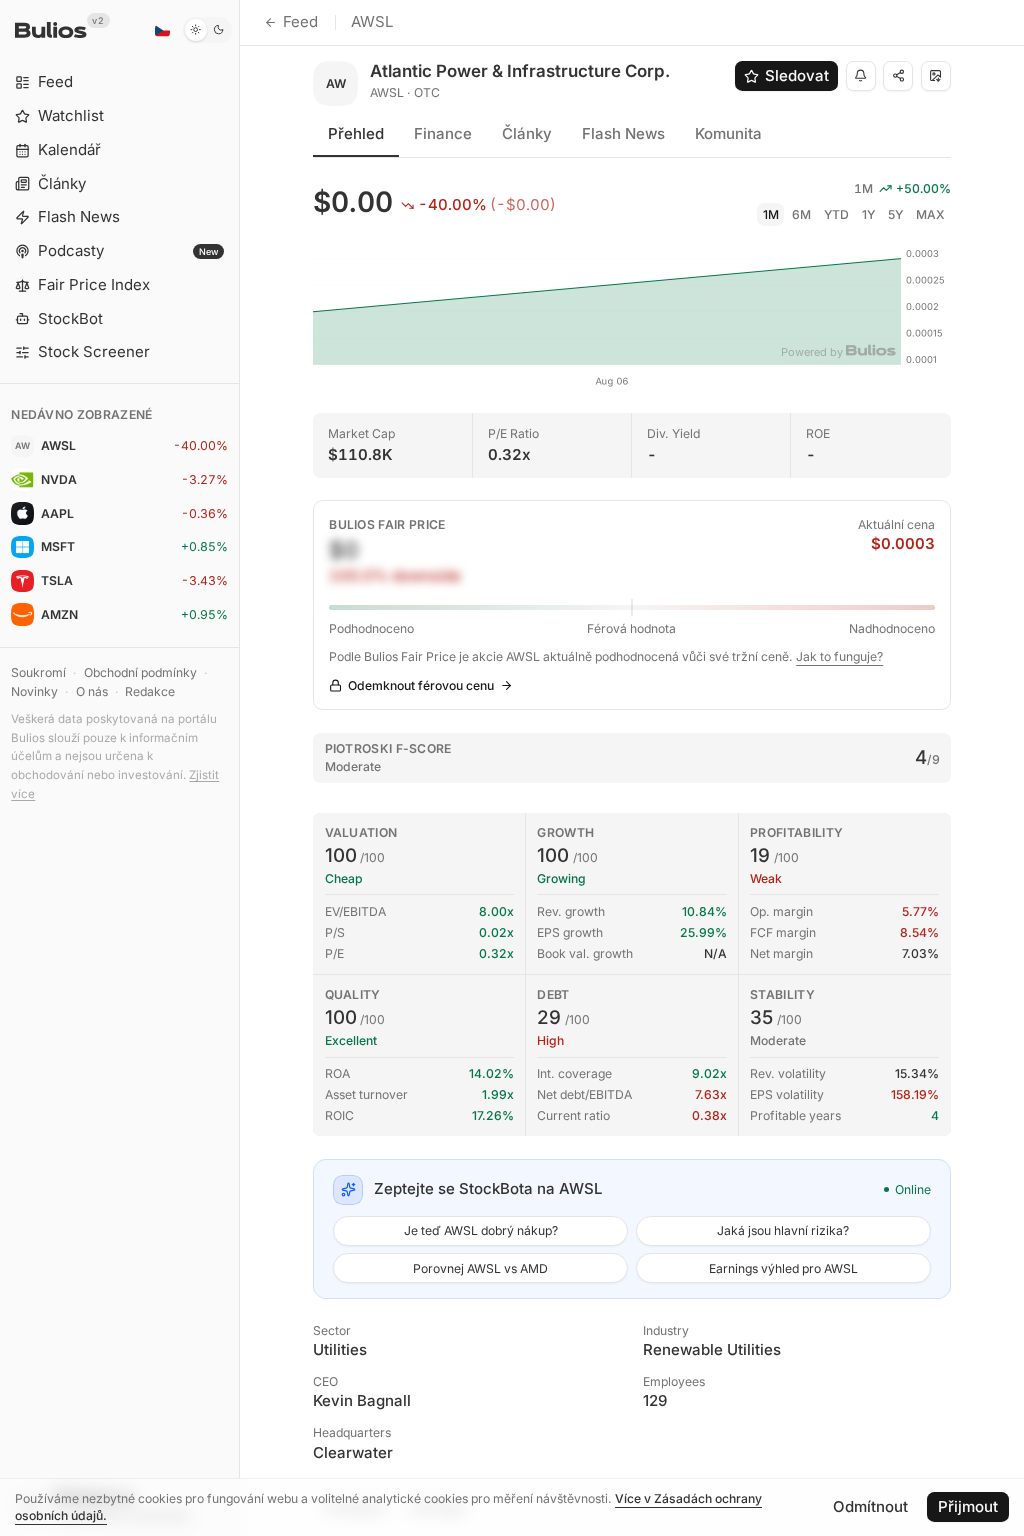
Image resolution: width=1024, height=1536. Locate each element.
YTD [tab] (836, 214)
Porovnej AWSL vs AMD (480, 1268)
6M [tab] (801, 214)
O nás (92, 691)
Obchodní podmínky (140, 672)
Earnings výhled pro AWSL (783, 1268)
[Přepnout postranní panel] (239, 768)
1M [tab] (771, 214)
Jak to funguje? (839, 656)
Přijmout (968, 1506)
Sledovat (797, 75)
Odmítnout (870, 1506)
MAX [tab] (930, 214)
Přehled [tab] (356, 133)
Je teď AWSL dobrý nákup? (481, 1230)
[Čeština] (162, 30)
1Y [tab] (868, 214)
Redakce (150, 691)
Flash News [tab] (623, 133)
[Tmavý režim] (207, 30)
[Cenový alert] (861, 76)
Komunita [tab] (728, 133)
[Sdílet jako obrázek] (936, 76)
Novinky (34, 691)
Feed (300, 21)
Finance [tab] (443, 133)
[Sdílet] (898, 76)
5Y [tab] (895, 214)
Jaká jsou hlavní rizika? (783, 1230)
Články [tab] (527, 133)
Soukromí (38, 672)
